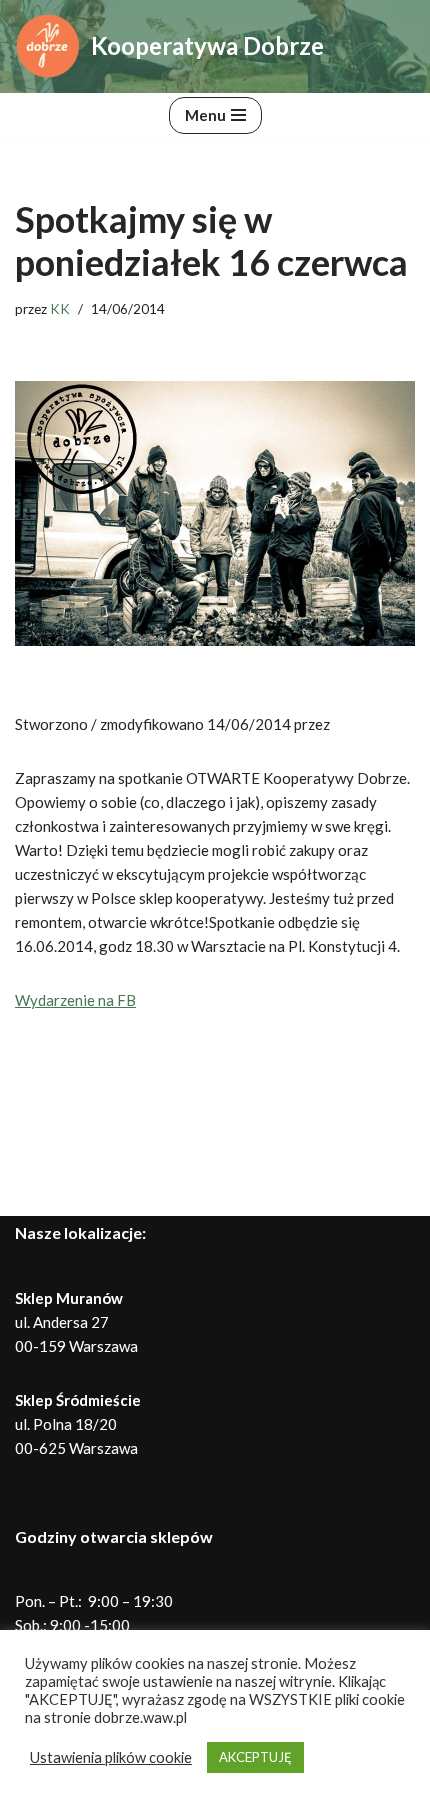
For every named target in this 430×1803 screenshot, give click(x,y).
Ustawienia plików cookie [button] (111, 1757)
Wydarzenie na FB (75, 1000)
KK (60, 309)
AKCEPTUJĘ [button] (255, 1757)
